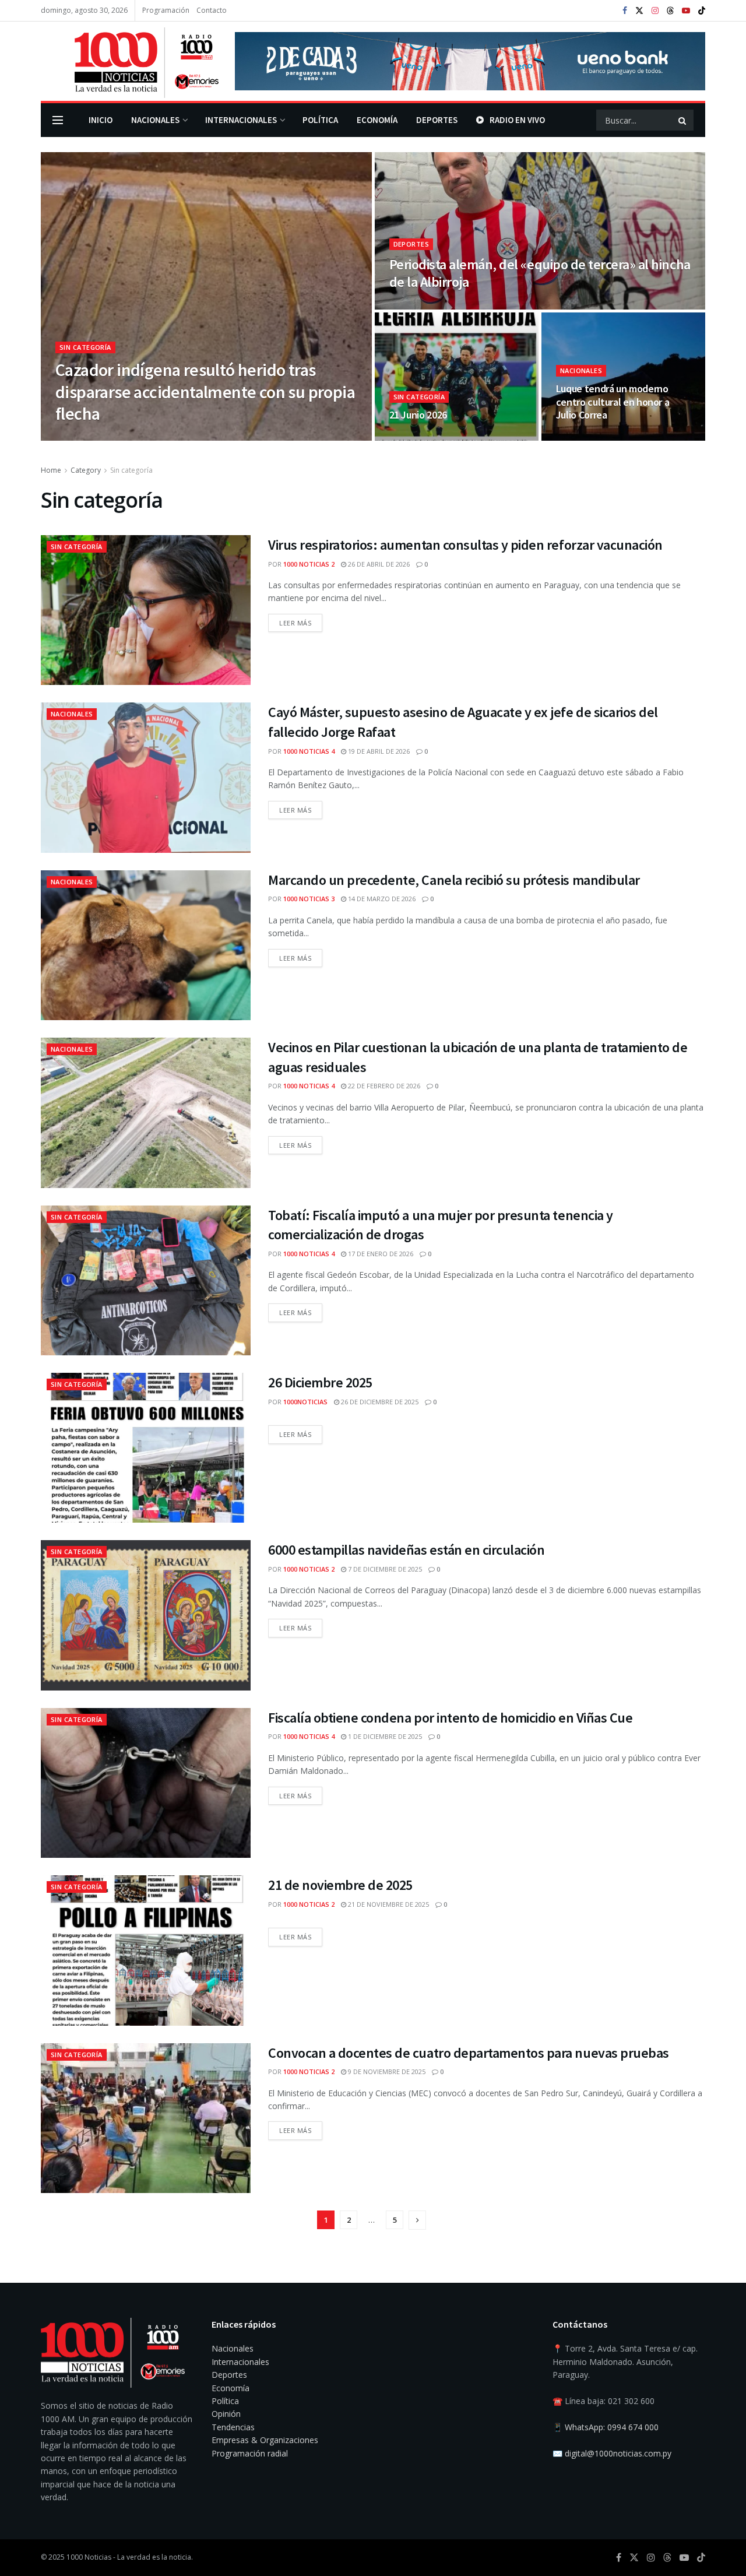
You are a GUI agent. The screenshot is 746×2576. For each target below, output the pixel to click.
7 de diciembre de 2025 (384, 1569)
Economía (377, 120)
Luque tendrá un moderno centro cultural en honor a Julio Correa (613, 402)
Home (51, 470)
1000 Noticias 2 (96, 437)
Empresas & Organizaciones (265, 2440)
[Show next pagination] (417, 2220)
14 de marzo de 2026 (381, 899)
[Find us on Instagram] (655, 11)
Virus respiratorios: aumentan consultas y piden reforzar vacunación (465, 545)
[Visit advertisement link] (470, 61)
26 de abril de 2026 (378, 564)
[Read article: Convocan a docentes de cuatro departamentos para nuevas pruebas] (146, 2118)
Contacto (212, 10)
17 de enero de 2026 (380, 1254)
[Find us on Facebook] (625, 11)
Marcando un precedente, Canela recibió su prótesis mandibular (454, 880)
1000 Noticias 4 (309, 751)
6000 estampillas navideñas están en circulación (406, 1550)
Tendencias (233, 2427)
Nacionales (155, 120)
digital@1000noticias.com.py (618, 2453)
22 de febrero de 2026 (383, 1086)
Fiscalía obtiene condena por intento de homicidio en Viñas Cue (450, 1718)
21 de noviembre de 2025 (340, 1885)
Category (86, 470)
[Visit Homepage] (130, 61)
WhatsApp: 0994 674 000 (612, 2427)
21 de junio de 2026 (427, 437)
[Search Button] (683, 120)
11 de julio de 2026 (165, 437)
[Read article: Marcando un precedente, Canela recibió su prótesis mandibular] (146, 945)
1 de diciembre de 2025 (384, 1736)
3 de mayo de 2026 (592, 437)
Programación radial (250, 2453)
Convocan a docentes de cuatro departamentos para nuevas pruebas (469, 2053)
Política (320, 120)
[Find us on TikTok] (702, 11)
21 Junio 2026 (418, 415)
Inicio (101, 120)
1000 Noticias (89, 2557)
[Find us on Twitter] (639, 11)
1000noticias (305, 1402)
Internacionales (241, 120)
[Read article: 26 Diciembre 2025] (146, 1448)
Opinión (226, 2414)
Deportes (437, 120)
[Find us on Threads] (670, 11)
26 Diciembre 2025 (320, 1382)
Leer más (301, 621)
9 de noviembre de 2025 (386, 2071)
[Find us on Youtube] (686, 11)
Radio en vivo (517, 120)
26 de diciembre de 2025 (379, 1402)
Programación (166, 10)
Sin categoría (85, 347)
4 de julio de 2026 (424, 306)
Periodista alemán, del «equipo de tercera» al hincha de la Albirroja (540, 273)
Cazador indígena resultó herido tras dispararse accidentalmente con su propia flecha (205, 391)
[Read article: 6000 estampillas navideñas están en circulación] (146, 1615)
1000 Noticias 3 (309, 899)
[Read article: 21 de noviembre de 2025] (146, 1950)
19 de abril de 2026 (378, 751)
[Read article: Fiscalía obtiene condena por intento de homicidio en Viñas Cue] (146, 1783)
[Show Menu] (58, 120)
